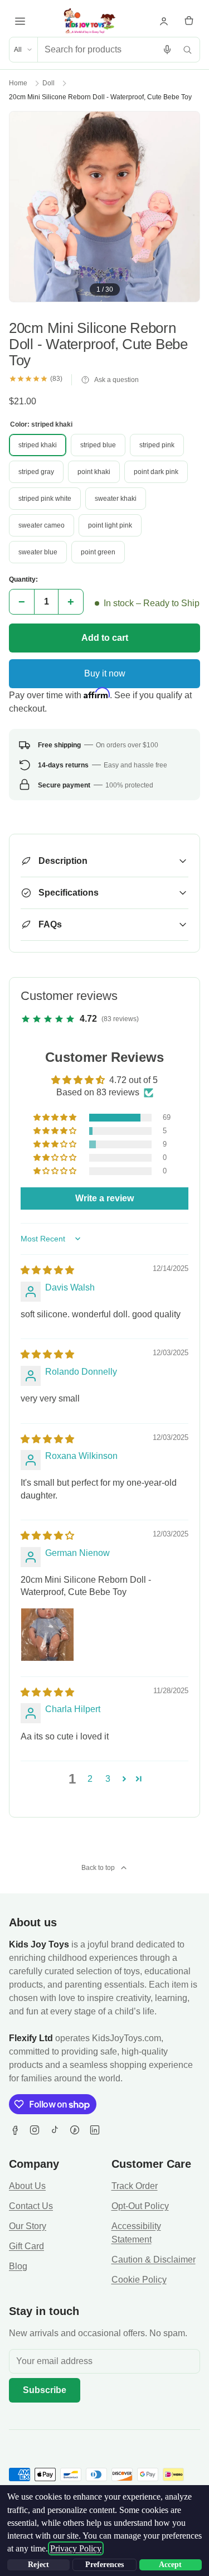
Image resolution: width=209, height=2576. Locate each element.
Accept (170, 2565)
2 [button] (90, 1779)
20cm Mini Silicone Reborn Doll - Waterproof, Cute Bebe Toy (100, 97)
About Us (27, 2186)
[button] (56, 1118)
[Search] (187, 50)
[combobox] (98, 50)
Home (18, 83)
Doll (48, 83)
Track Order (135, 2186)
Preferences (104, 2565)
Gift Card (26, 2246)
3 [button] (108, 1779)
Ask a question (116, 380)
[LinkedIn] (95, 2130)
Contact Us (31, 2206)
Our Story (28, 2226)
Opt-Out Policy (140, 2206)
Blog (18, 2266)
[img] (47, 1270)
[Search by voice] (167, 50)
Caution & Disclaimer (154, 2260)
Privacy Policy (76, 2548)
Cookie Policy (139, 2280)
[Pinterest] (75, 2130)
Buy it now (105, 673)
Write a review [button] (104, 1198)
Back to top (98, 1868)
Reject (38, 2565)
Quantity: (23, 579)
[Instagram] (35, 2130)
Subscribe (45, 2390)
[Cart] (189, 21)
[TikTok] (55, 2130)
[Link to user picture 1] (47, 1635)
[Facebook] (14, 2130)
